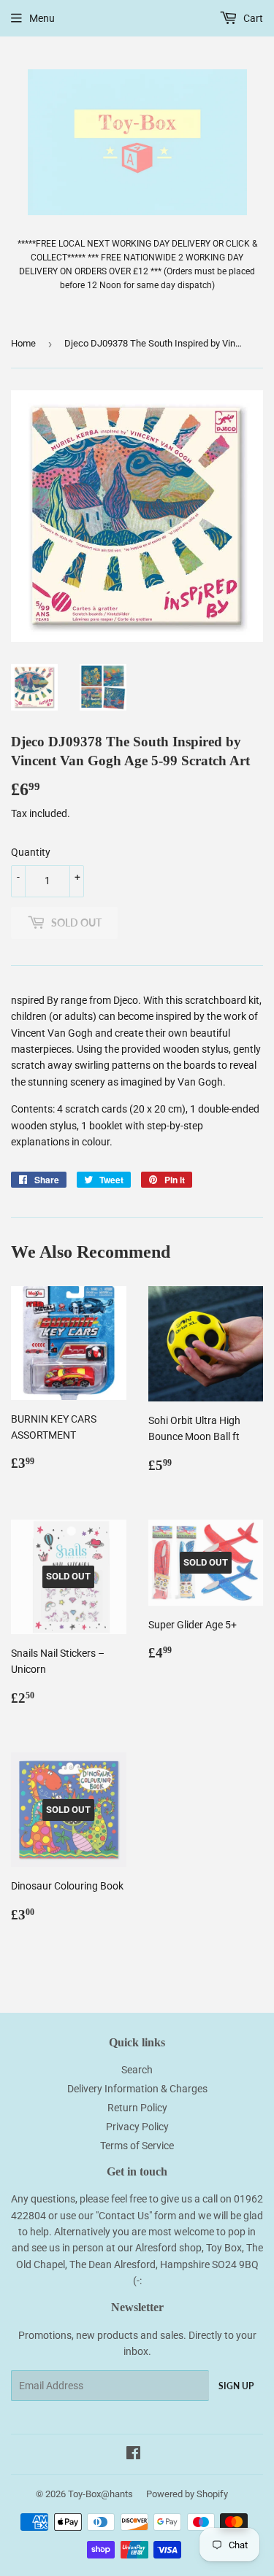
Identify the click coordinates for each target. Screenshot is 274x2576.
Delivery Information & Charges (137, 2089)
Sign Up (236, 2386)
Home (23, 343)
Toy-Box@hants (100, 2494)
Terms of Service (137, 2146)
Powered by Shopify (187, 2494)
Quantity (31, 852)
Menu (42, 18)
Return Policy (137, 2108)
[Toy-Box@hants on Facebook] (133, 2455)
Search (137, 2070)
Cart (252, 18)
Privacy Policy (137, 2127)
